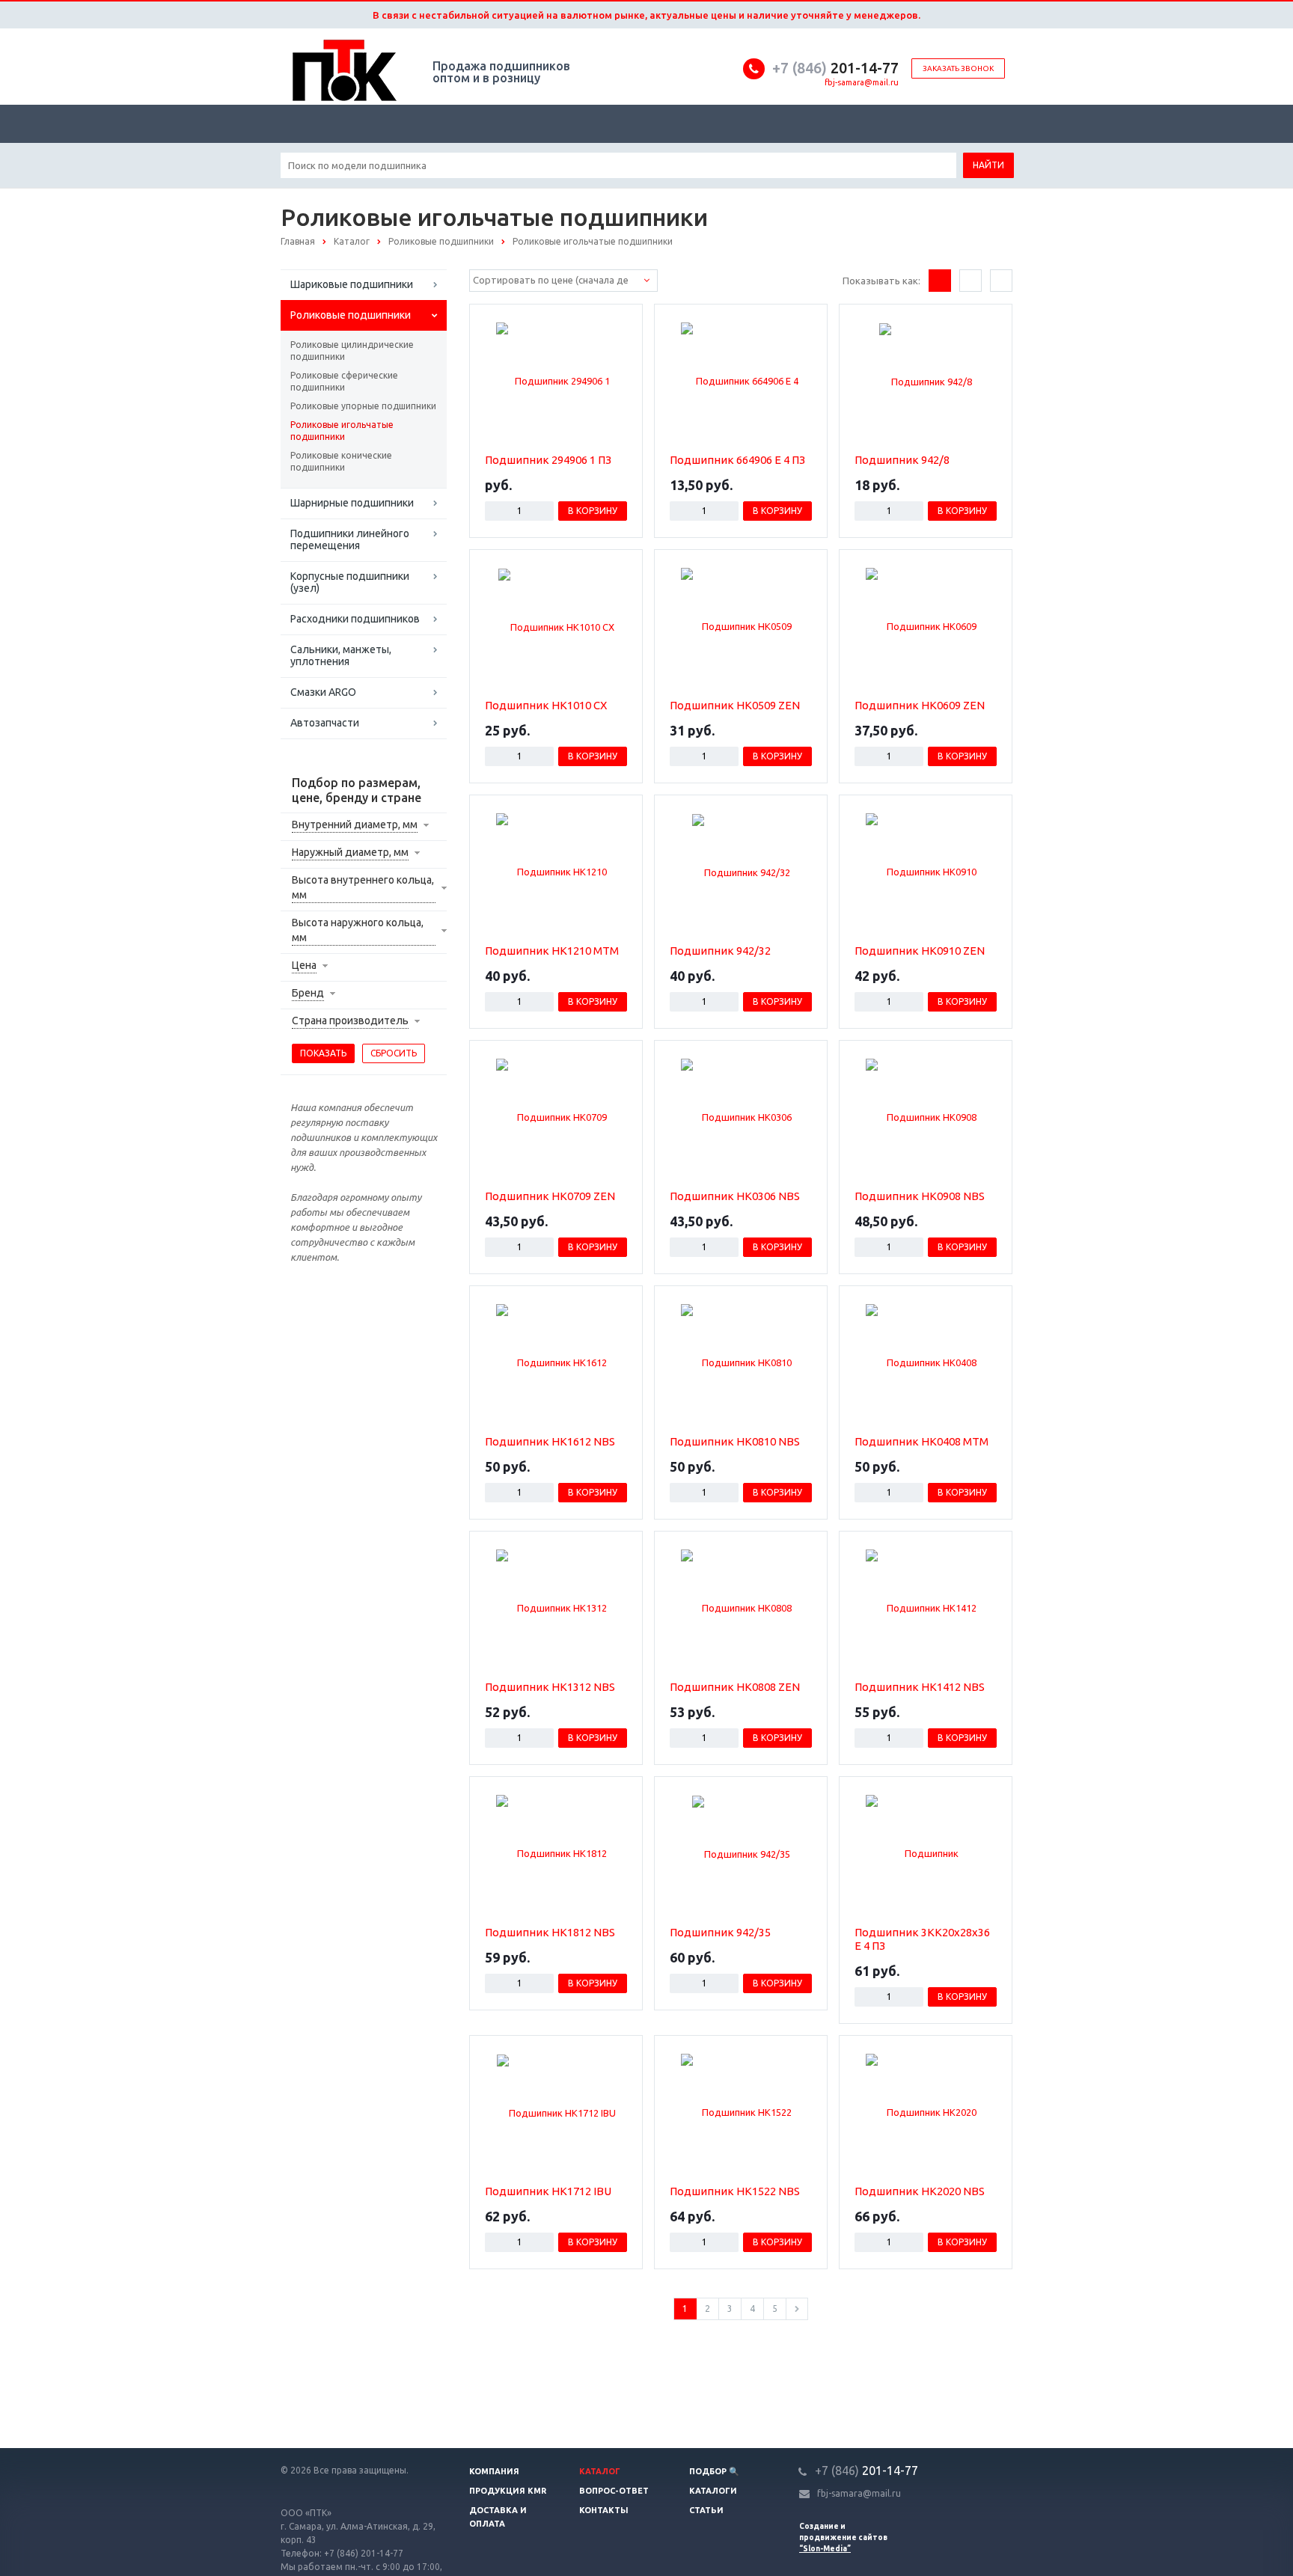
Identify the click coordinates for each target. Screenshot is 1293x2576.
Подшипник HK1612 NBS (550, 1441)
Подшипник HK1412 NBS (920, 1687)
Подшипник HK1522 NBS (735, 2191)
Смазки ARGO (323, 692)
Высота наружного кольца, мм (358, 930)
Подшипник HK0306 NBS (735, 1196)
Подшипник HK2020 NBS (920, 2191)
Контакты (604, 2510)
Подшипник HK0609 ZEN (920, 705)
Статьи (706, 2510)
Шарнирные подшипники (352, 503)
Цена (304, 965)
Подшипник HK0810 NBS (735, 1441)
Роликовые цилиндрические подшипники (352, 351)
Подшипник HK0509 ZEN (735, 705)
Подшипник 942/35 (720, 1932)
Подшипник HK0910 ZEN (920, 951)
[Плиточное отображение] (940, 281)
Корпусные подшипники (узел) (350, 582)
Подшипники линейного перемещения (350, 539)
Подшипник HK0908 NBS (920, 1196)
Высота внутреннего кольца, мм (363, 887)
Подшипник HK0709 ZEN (550, 1196)
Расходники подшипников (355, 619)
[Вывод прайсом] (1001, 281)
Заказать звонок (958, 68)
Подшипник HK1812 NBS (550, 1932)
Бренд (308, 993)
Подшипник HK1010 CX (546, 705)
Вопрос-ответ (614, 2491)
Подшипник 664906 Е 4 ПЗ (737, 460)
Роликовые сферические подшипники (344, 381)
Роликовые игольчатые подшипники (342, 431)
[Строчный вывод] (970, 281)
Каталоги (713, 2491)
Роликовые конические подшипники (341, 461)
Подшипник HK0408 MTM (921, 1441)
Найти (988, 165)
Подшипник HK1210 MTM (552, 951)
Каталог (600, 2471)
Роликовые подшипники (351, 315)
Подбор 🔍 (714, 2471)
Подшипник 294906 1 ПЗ (548, 460)
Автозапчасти (325, 723)
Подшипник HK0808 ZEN (735, 1687)
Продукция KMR (508, 2491)
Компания (494, 2471)
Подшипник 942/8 (902, 460)
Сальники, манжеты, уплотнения (341, 655)
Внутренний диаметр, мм (355, 824)
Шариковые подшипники (352, 284)
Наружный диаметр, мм (350, 852)
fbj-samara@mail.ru (862, 82)
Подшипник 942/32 (720, 951)
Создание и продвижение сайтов (843, 2537)
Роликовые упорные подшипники (363, 406)
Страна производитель (350, 1021)
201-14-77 (835, 68)
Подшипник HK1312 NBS (550, 1687)
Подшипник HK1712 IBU (548, 2191)
